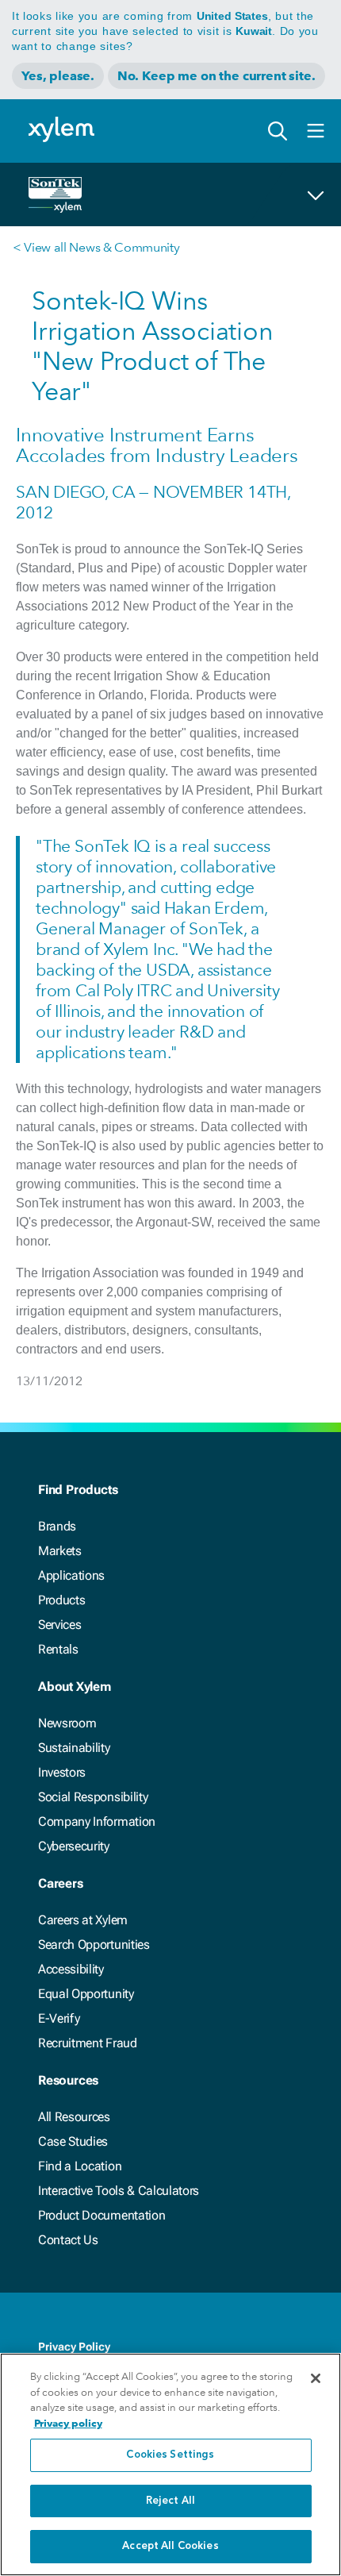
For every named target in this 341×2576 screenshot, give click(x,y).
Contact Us (68, 2240)
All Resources (74, 2117)
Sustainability (74, 1748)
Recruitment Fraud (88, 2043)
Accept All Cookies (170, 2546)
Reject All (170, 2501)
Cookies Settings (170, 2455)
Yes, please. (58, 76)
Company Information (97, 1821)
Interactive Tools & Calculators (119, 2191)
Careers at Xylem (83, 1920)
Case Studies (73, 2141)
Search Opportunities (94, 1945)
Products (61, 1600)
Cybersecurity (74, 1846)
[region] (170, 2464)
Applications (71, 1575)
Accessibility (71, 1969)
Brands (57, 1526)
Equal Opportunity (86, 1994)
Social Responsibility (93, 1797)
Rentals (58, 1649)
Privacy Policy (74, 2347)
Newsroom (67, 1723)
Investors (62, 1772)
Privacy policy (68, 2423)
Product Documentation (102, 2215)
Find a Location (80, 2166)
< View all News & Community (96, 247)
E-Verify (59, 2018)
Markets (60, 1551)
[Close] (316, 2378)
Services (59, 1625)
